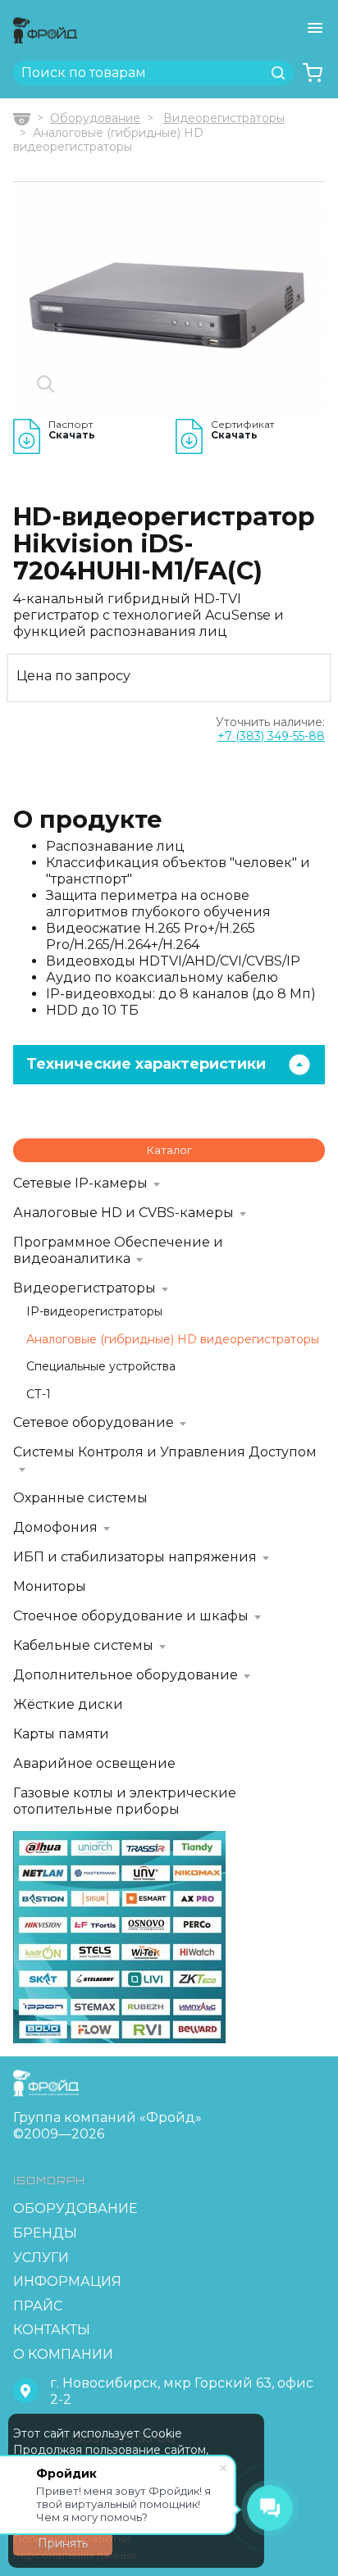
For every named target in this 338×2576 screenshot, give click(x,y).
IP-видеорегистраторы (94, 1312)
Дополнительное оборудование (126, 1675)
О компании (63, 2354)
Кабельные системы (83, 1645)
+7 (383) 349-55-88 (271, 736)
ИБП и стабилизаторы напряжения (135, 1557)
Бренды (45, 2233)
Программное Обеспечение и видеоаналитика (118, 1250)
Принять (63, 2543)
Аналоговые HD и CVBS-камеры (123, 1213)
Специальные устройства (101, 1367)
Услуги (41, 2258)
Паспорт (72, 430)
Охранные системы (80, 1498)
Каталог (169, 1150)
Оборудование (95, 118)
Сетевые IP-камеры (80, 1183)
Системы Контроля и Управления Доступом (165, 1452)
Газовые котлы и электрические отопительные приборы (125, 1801)
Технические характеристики (146, 1064)
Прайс (38, 2306)
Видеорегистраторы (224, 118)
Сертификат (242, 430)
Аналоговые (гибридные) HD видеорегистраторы (173, 1340)
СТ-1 (39, 1395)
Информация (67, 2281)
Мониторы (50, 1586)
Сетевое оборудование (94, 1422)
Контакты (52, 2330)
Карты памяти (61, 1734)
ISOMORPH (49, 2181)
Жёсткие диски (68, 1704)
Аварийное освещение (94, 1763)
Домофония (55, 1527)
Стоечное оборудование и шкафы (131, 1616)
